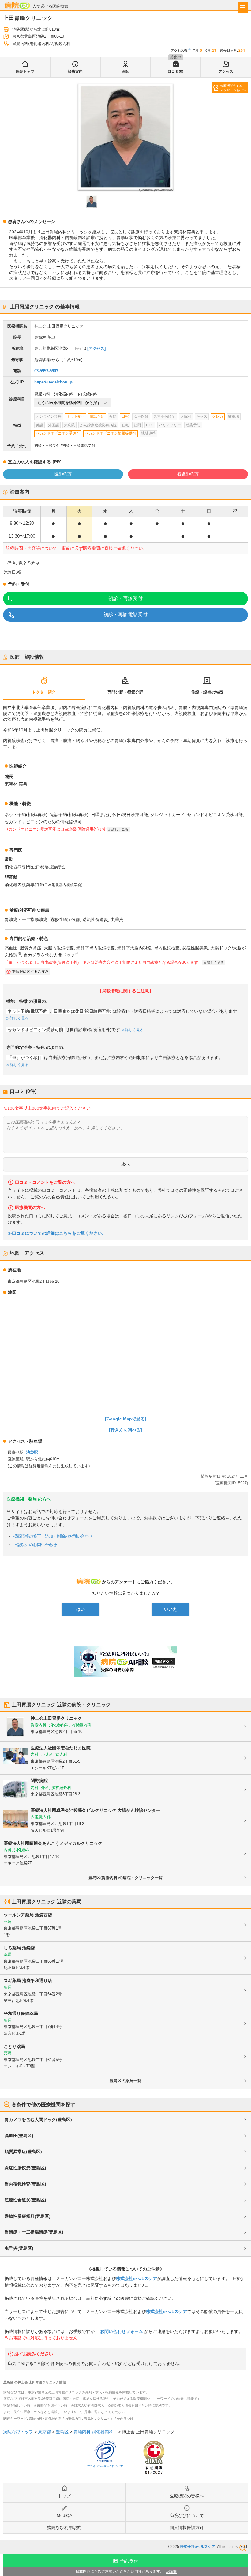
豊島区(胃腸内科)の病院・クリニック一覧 (125, 1878)
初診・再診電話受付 (125, 614)
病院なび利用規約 (64, 2527)
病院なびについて (187, 2515)
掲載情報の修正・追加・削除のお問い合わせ (53, 1536)
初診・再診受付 (125, 598)
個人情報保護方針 (187, 2527)
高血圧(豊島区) (19, 2136)
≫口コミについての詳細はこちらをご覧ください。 (57, 1233)
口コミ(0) (176, 72)
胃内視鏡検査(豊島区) (25, 2184)
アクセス (226, 72)
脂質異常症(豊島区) (23, 2152)
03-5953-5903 (46, 371)
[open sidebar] (243, 8)
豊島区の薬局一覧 (125, 2081)
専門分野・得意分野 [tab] (125, 692)
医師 (125, 72)
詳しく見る (19, 1018)
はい (81, 1609)
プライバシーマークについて (105, 2466)
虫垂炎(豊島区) (19, 2248)
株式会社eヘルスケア (137, 2278)
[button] (92, 202)
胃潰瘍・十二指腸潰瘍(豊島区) (34, 2232)
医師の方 (63, 474)
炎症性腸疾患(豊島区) (25, 2168)
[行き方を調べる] (125, 1430)
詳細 (173, 2572)
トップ (64, 2496)
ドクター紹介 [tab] (44, 692)
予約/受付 (129, 2561)
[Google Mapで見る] (126, 1419)
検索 (243, 2548)
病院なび (17, 5)
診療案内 (75, 72)
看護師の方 (188, 474)
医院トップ (25, 72)
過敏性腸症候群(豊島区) (28, 2216)
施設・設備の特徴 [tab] (207, 692)
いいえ (170, 1609)
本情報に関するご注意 (30, 972)
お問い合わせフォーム (122, 2331)
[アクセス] (96, 348)
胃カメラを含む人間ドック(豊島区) (38, 2119)
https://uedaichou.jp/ (54, 382)
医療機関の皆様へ (187, 2496)
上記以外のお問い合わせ (35, 1545)
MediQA (64, 2515)
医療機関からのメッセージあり (232, 88)
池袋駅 (32, 1452)
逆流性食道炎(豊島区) (25, 2200)
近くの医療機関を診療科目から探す (69, 403)
